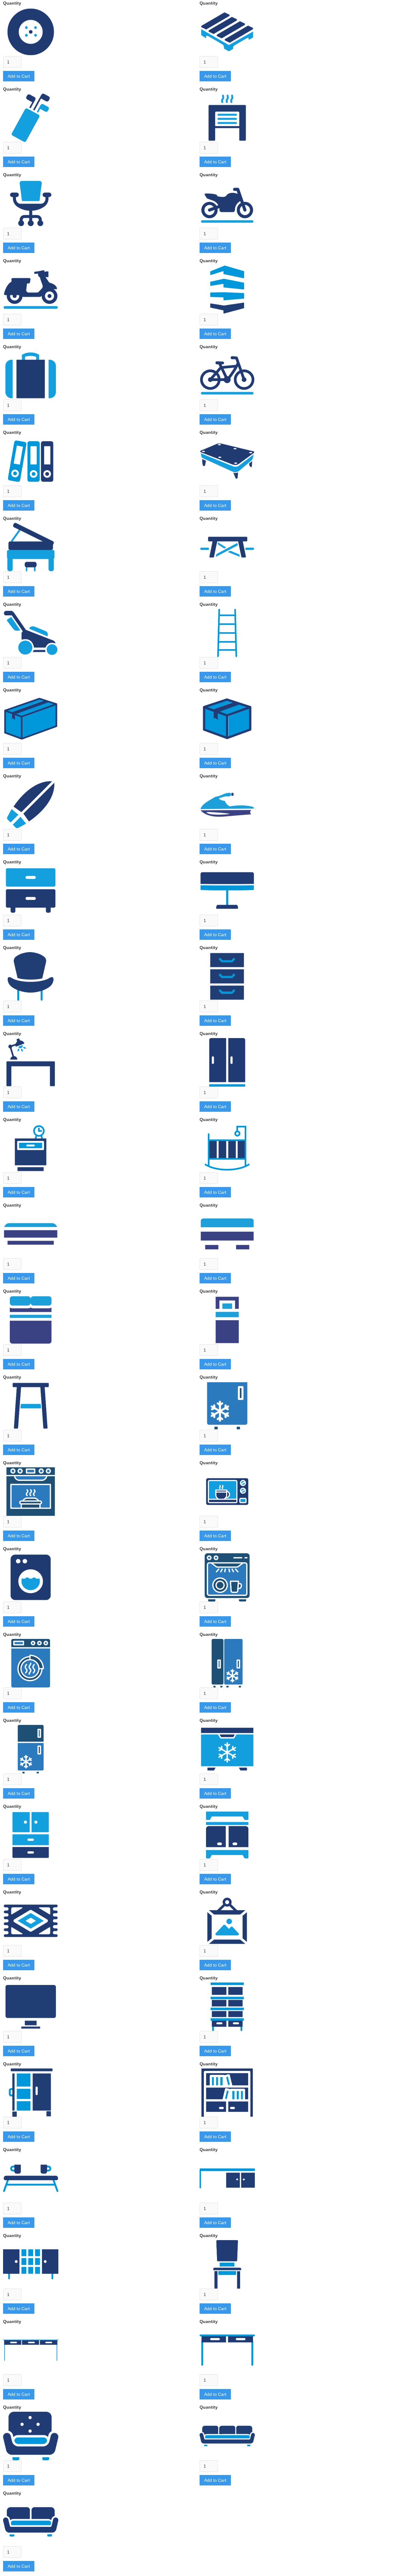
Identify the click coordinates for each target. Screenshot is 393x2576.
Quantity (12, 3)
